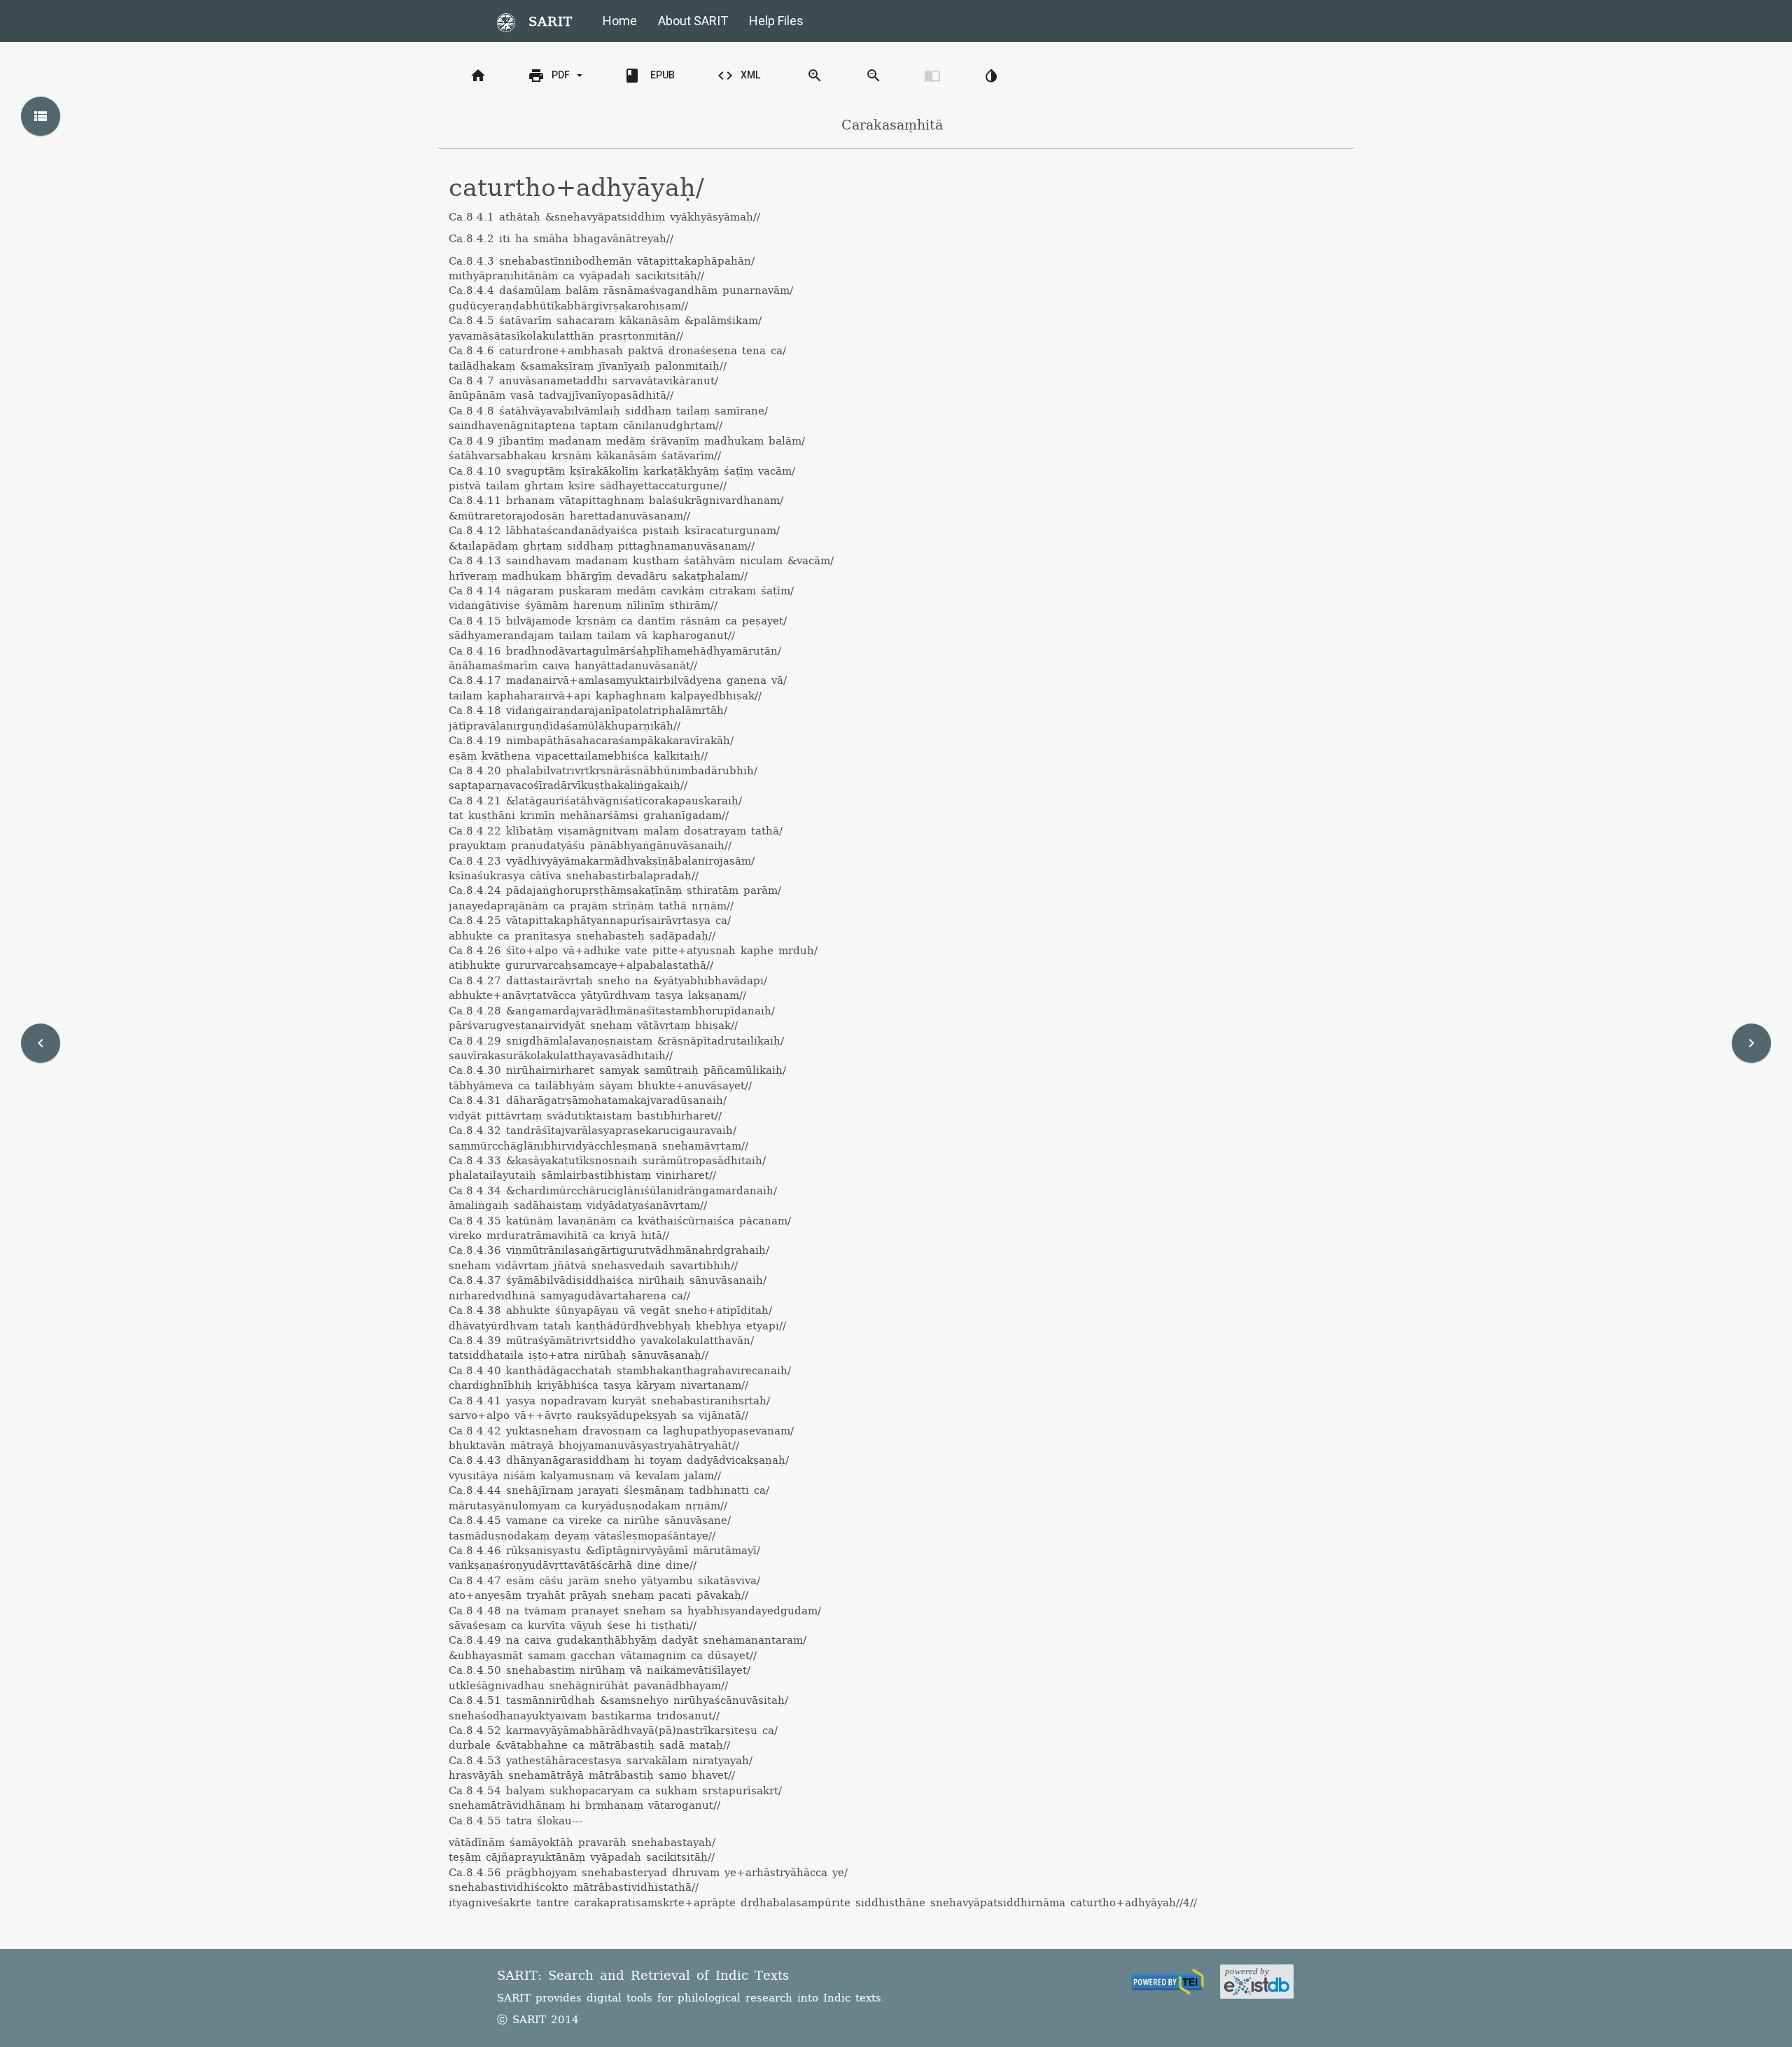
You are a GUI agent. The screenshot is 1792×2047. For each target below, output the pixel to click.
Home (620, 21)
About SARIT (693, 21)
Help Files (776, 21)
